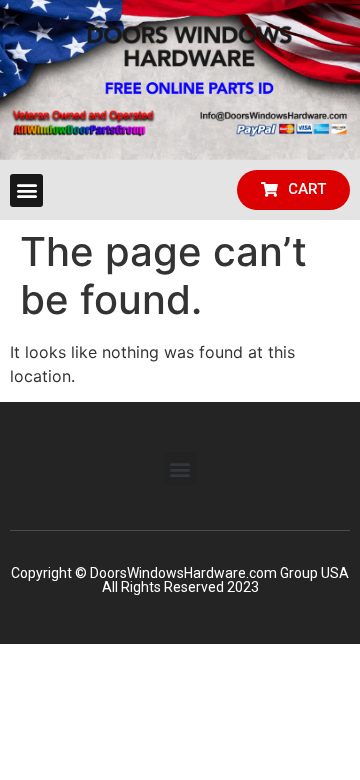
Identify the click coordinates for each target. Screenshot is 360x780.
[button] (26, 190)
